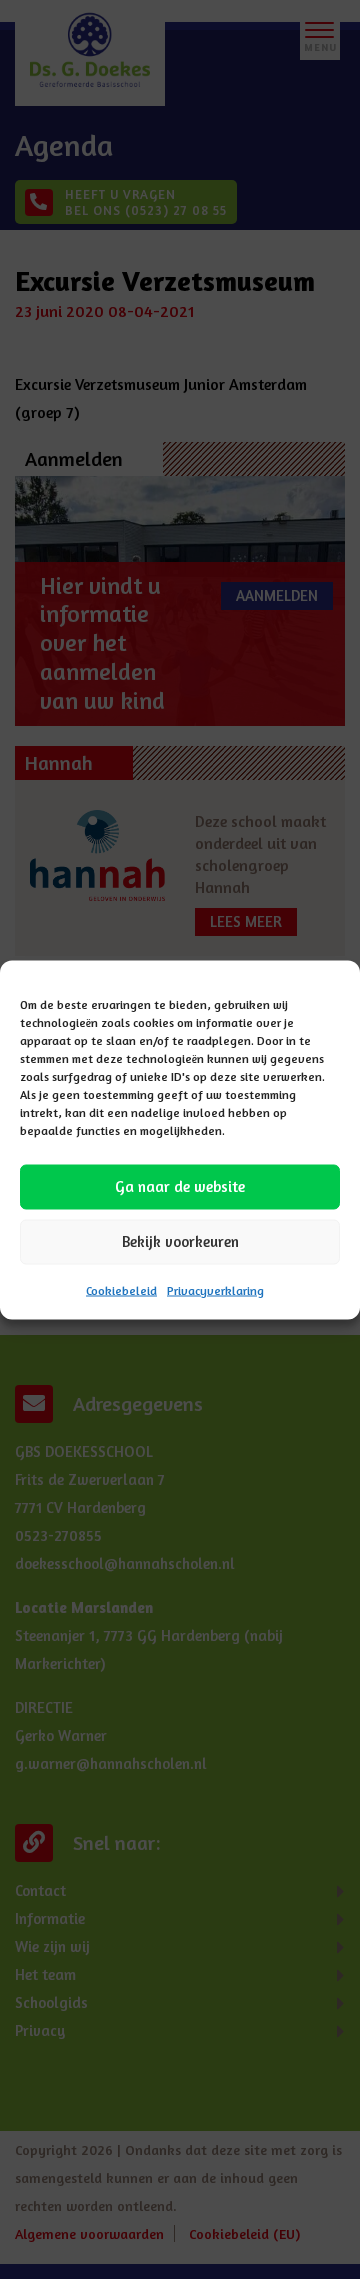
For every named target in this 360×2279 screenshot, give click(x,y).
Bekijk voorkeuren (180, 1241)
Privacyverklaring (215, 1289)
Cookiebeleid (121, 1289)
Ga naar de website (180, 1186)
